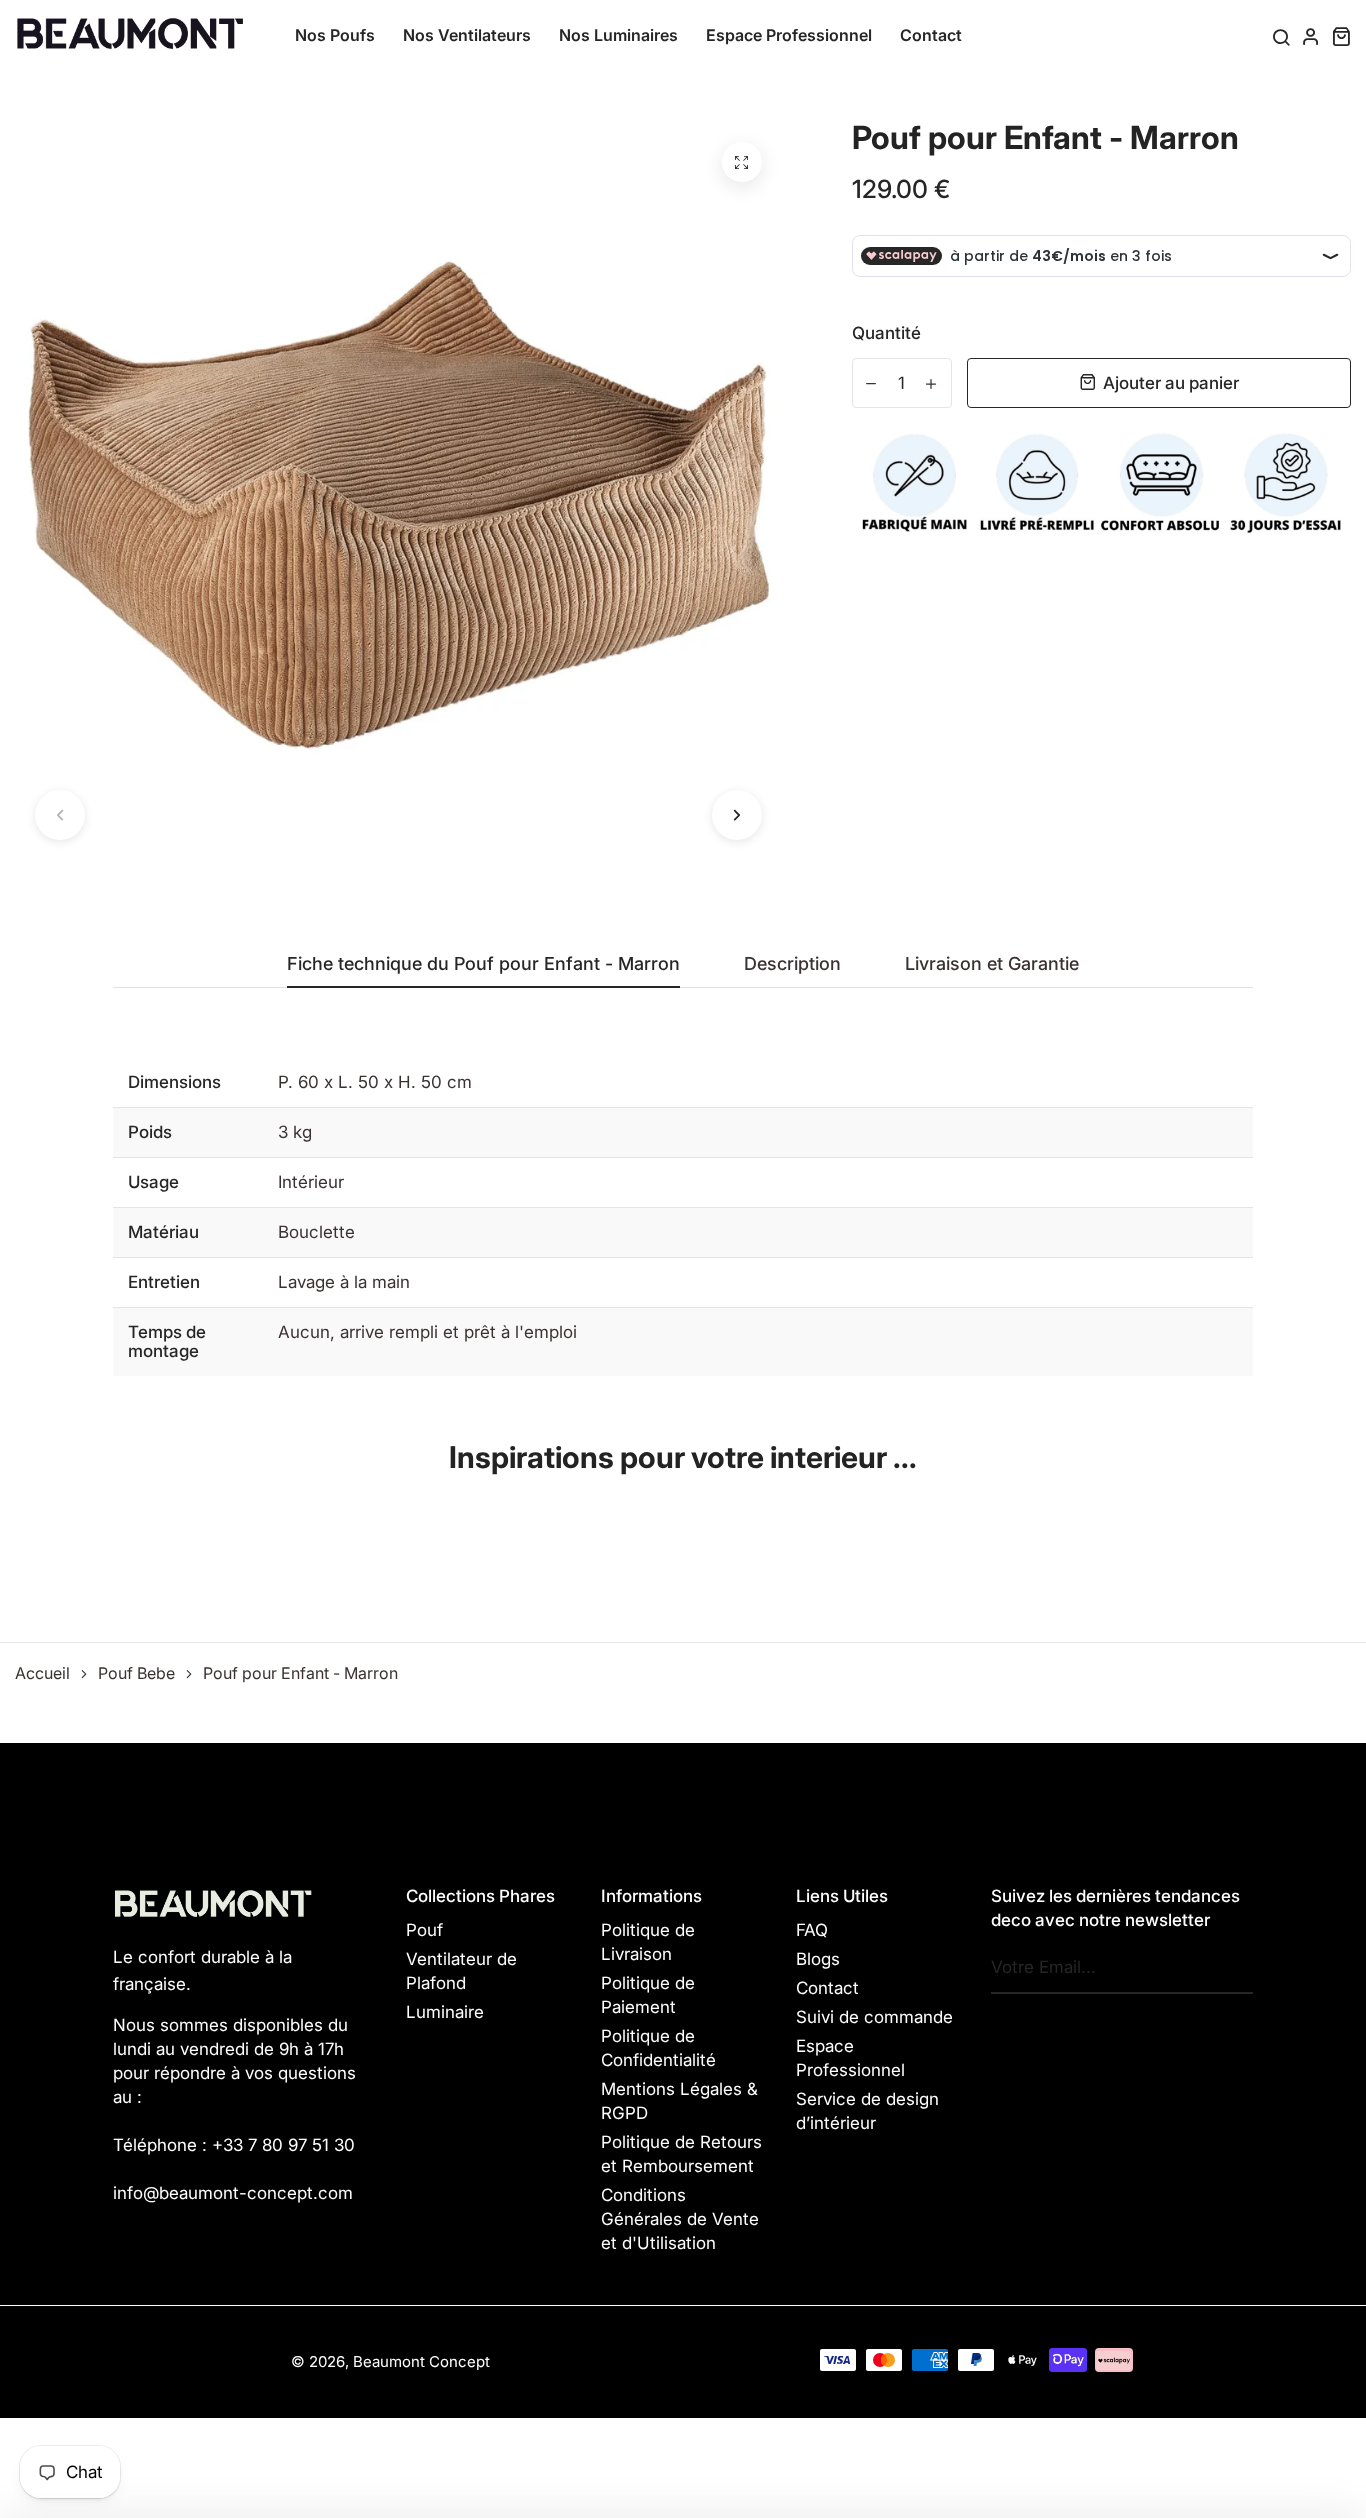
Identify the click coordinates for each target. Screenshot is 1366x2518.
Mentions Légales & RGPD (679, 2101)
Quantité (886, 333)
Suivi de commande (874, 2017)
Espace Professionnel (789, 35)
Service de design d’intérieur (867, 2111)
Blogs (818, 1959)
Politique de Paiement (648, 1995)
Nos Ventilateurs (467, 35)
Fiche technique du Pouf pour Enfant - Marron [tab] (483, 964)
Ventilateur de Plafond (461, 1971)
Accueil (42, 1673)
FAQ (812, 1930)
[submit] (1232, 1968)
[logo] (130, 34)
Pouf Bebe (136, 1673)
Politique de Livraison (648, 1942)
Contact (931, 35)
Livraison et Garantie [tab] (992, 964)
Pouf (424, 1930)
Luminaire (445, 2012)
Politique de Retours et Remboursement (681, 2154)
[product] (742, 162)
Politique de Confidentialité (658, 2048)
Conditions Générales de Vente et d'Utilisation (680, 2219)
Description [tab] (792, 964)
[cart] (1341, 36)
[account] (1311, 36)
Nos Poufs (335, 35)
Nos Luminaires (618, 35)
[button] (60, 815)
